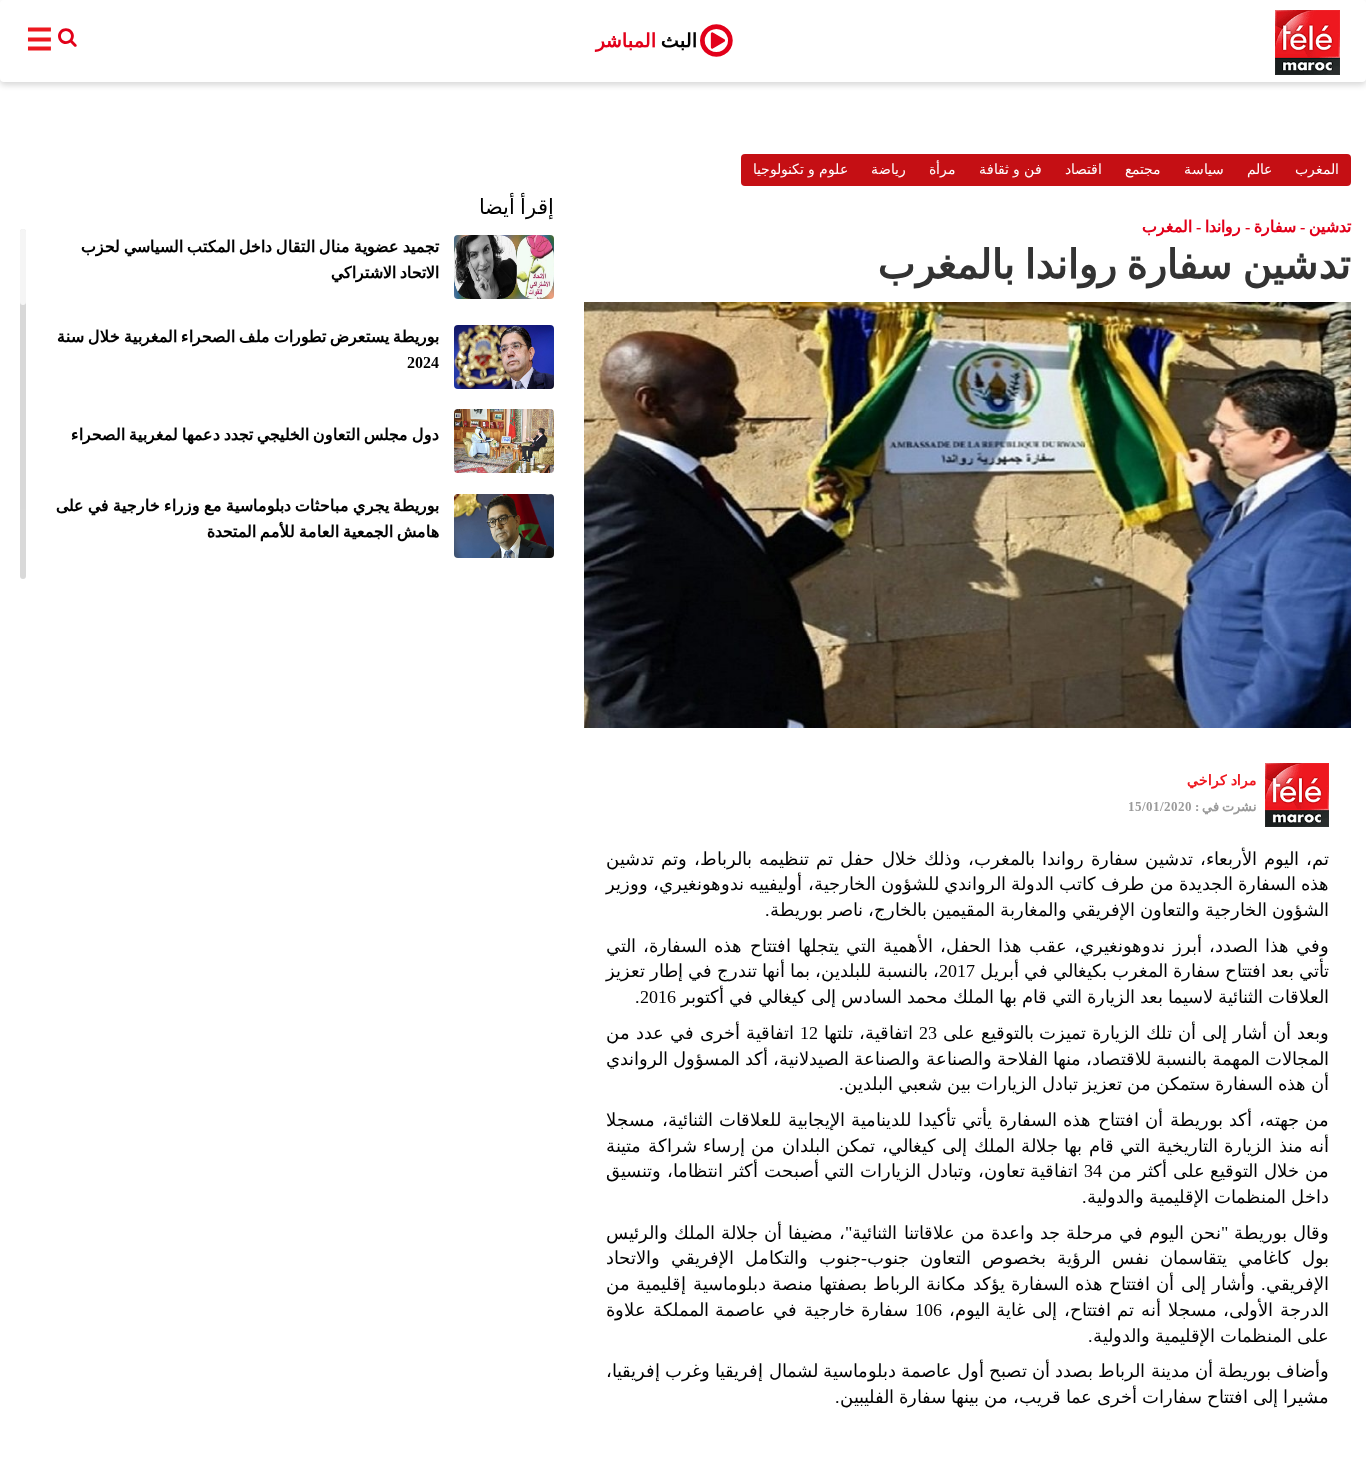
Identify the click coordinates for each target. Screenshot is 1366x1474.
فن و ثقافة (1010, 169)
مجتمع (1143, 169)
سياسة (1204, 169)
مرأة (942, 169)
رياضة (888, 169)
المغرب (1317, 169)
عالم (1259, 169)
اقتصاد (1083, 169)
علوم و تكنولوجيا (800, 169)
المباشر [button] (646, 40)
